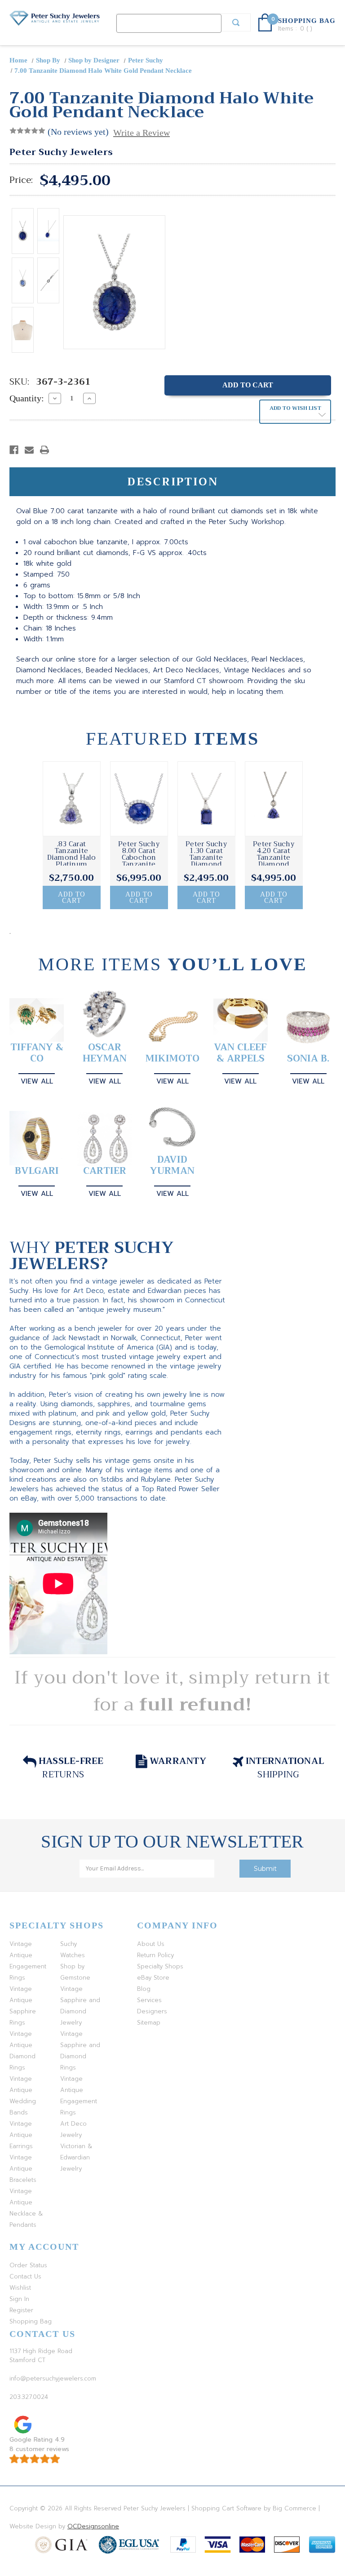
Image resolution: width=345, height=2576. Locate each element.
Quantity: (27, 398)
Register (21, 2310)
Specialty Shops (160, 1966)
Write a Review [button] (142, 133)
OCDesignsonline (93, 2526)
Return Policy (155, 1955)
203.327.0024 (29, 2397)
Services (149, 2000)
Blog (144, 1989)
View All (37, 1081)
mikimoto (172, 1059)
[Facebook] (14, 450)
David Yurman (172, 1165)
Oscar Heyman (105, 1053)
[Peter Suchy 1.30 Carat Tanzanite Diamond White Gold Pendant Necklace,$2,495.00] (206, 799)
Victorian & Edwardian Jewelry (76, 2157)
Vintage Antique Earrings (21, 2135)
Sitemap (149, 2023)
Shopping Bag (31, 2321)
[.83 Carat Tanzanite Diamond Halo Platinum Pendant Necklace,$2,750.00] (72, 799)
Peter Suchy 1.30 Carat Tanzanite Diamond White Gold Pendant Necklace (206, 864)
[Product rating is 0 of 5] (27, 131)
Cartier (105, 1171)
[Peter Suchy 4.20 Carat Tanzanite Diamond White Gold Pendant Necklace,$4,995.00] (274, 799)
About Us (151, 1944)
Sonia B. (308, 1059)
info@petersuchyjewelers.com (53, 2378)
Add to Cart (72, 897)
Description (173, 482)
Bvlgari (37, 1171)
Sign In (19, 2299)
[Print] (44, 450)
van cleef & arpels (240, 1053)
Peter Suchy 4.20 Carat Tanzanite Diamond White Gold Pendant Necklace (274, 864)
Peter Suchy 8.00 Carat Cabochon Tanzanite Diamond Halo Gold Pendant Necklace (139, 864)
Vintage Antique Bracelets (23, 2169)
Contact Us (25, 2276)
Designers (152, 2011)
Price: (21, 180)
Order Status (28, 2265)
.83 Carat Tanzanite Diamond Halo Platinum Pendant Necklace (72, 861)
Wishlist (20, 2288)
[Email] (29, 450)
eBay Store (153, 1978)
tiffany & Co (37, 1053)
